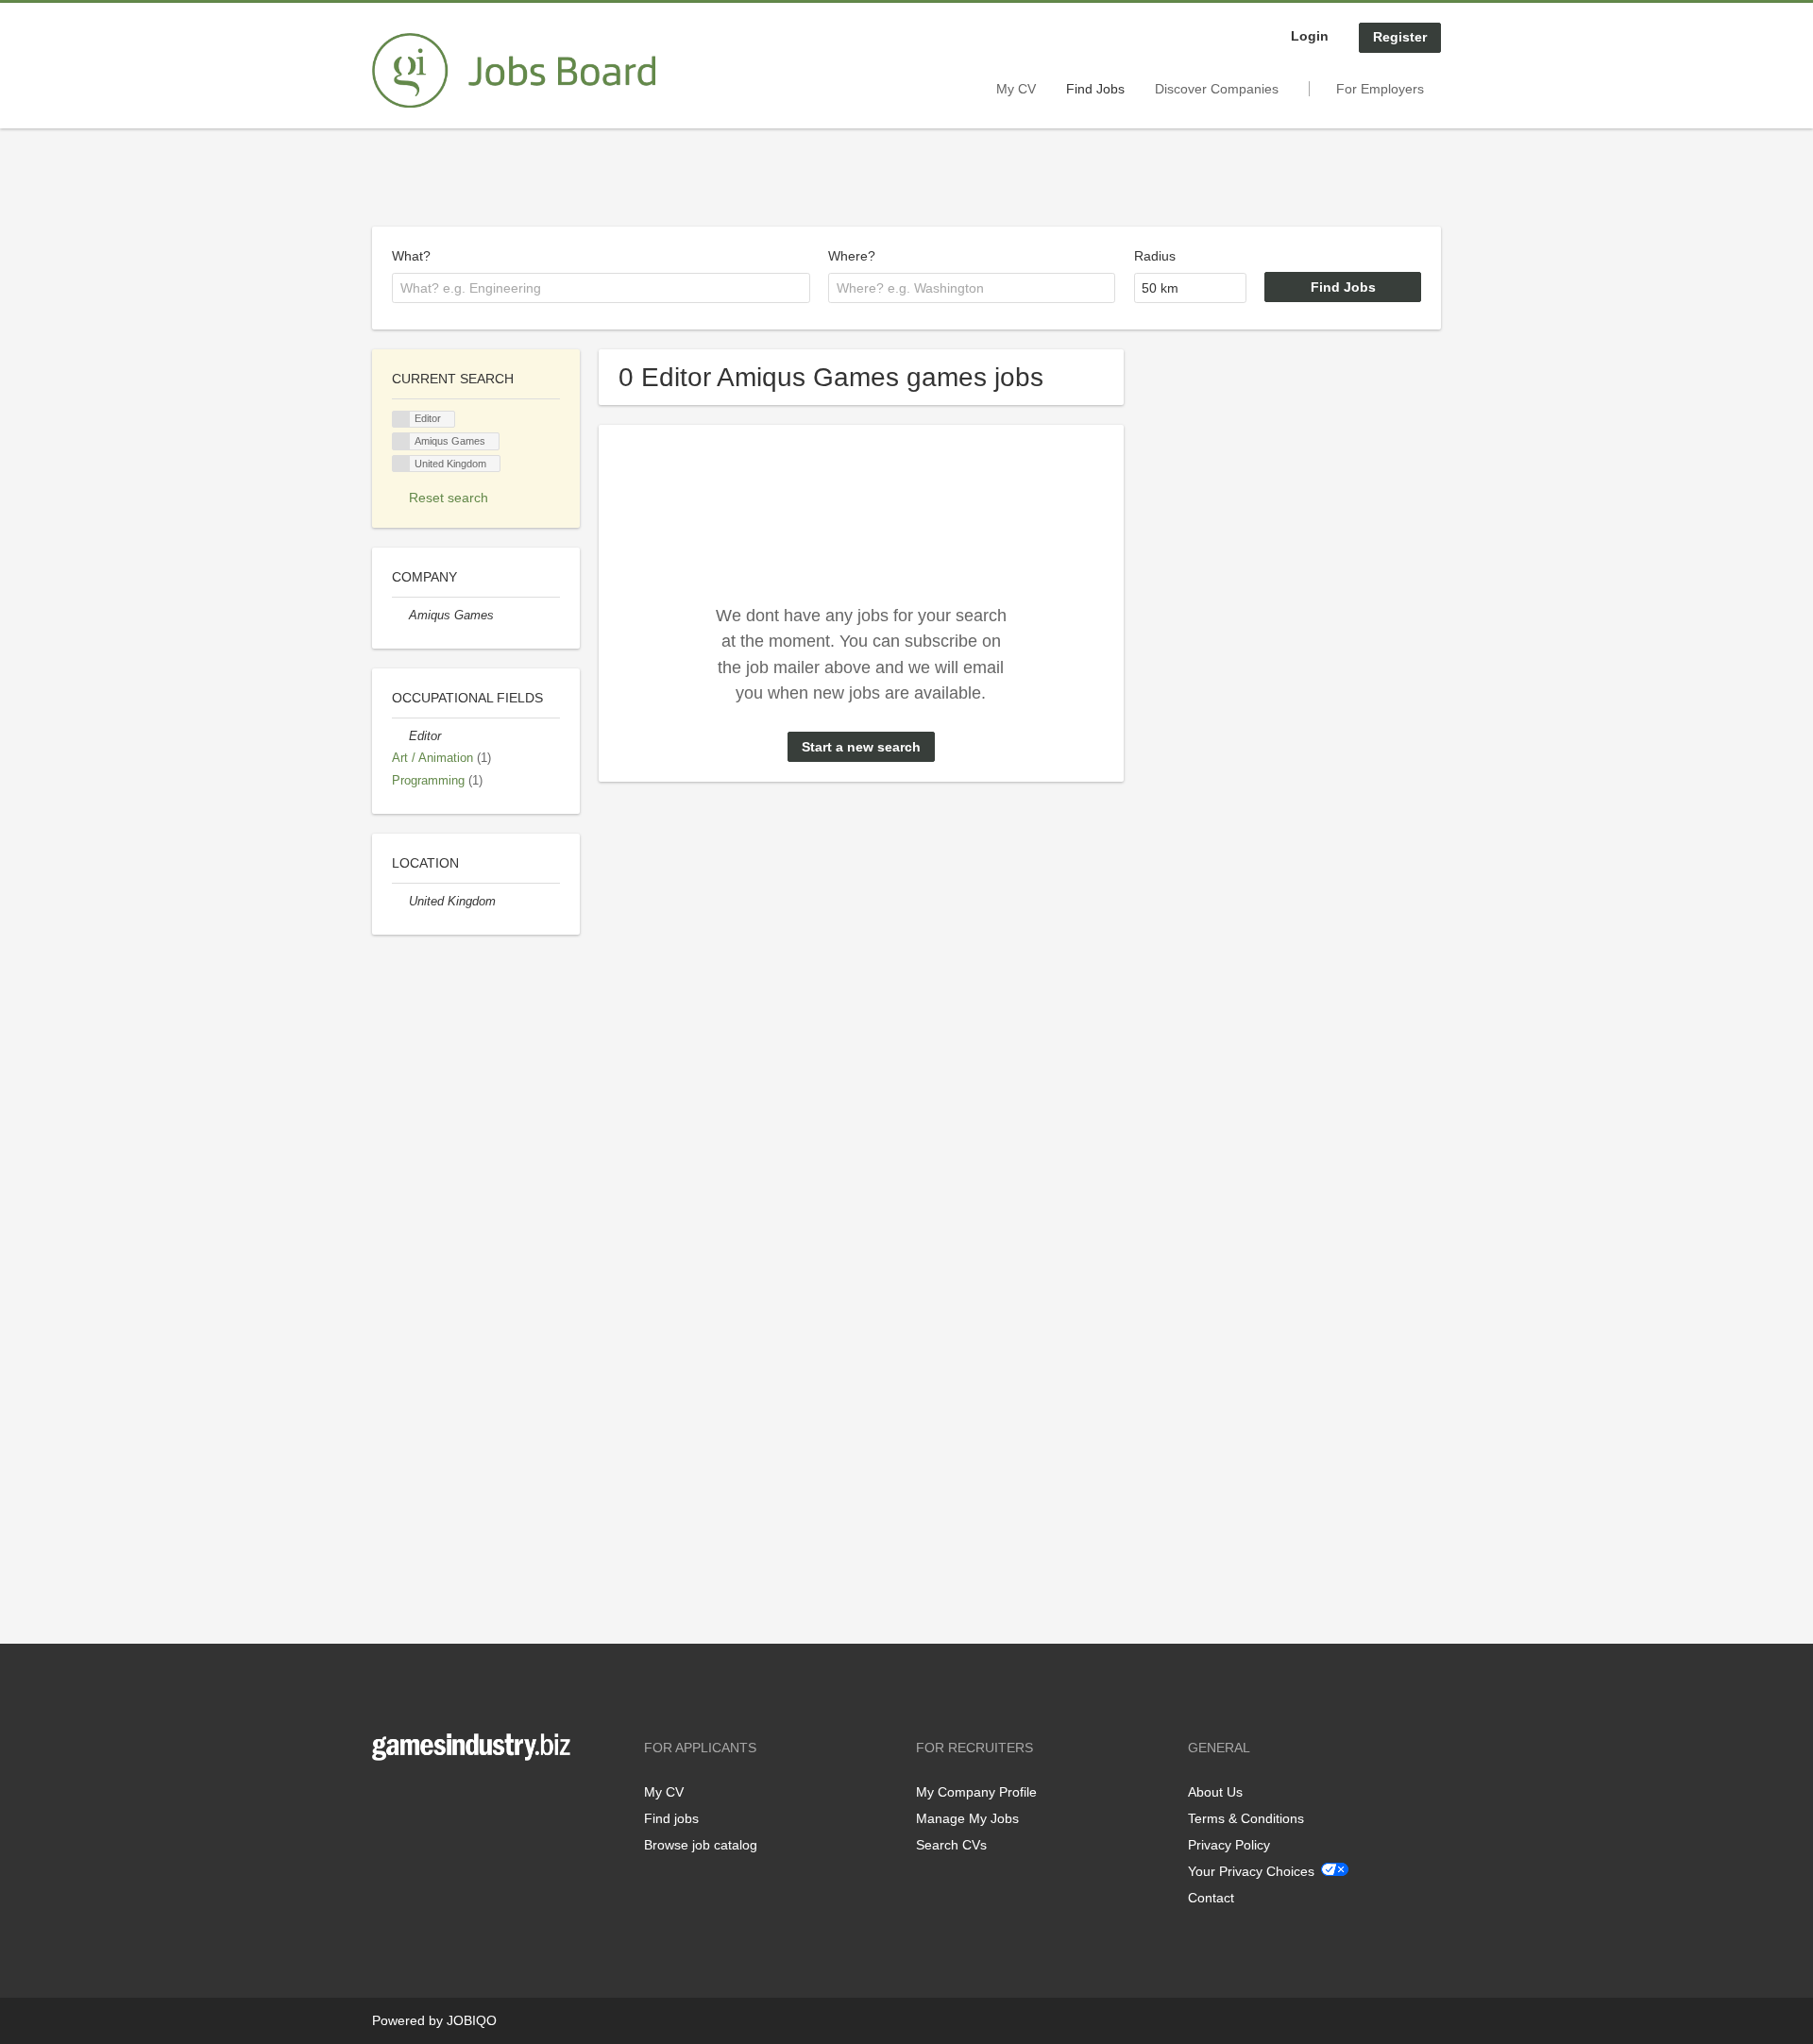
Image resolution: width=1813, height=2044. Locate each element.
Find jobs (671, 1818)
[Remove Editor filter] (400, 736)
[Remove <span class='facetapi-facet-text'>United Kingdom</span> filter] (401, 464)
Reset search (449, 498)
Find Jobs (1095, 89)
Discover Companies (1217, 89)
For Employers (1380, 89)
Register (1400, 37)
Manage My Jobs (967, 1818)
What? (411, 256)
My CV (1016, 89)
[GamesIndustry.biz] (514, 71)
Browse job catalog (701, 1845)
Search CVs (951, 1845)
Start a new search (861, 747)
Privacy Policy (1229, 1845)
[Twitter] (417, 1800)
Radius (1155, 256)
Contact (1211, 1898)
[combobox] (601, 288)
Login (1310, 36)
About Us (1215, 1792)
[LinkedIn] (445, 1800)
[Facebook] (386, 1800)
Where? (852, 256)
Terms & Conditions (1246, 1818)
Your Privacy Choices (1251, 1871)
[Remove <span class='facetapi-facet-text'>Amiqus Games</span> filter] (401, 441)
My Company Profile (976, 1792)
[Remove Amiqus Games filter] (400, 616)
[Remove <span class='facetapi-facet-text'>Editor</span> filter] (401, 420)
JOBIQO (472, 2020)
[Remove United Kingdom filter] (400, 902)
